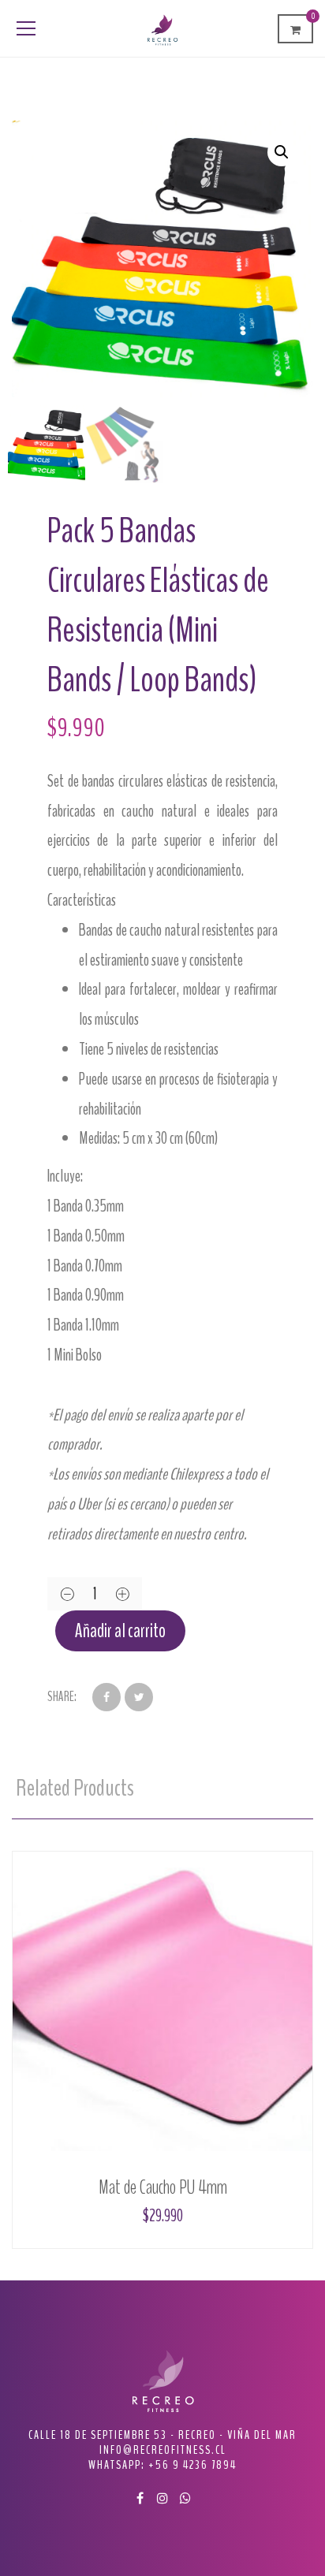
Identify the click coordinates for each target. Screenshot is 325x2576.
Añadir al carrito (120, 1631)
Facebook (140, 2498)
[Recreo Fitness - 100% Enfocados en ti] (162, 28)
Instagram (162, 2498)
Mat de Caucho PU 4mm (163, 2187)
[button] (282, 152)
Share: (62, 1697)
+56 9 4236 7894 (192, 2465)
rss (185, 2498)
